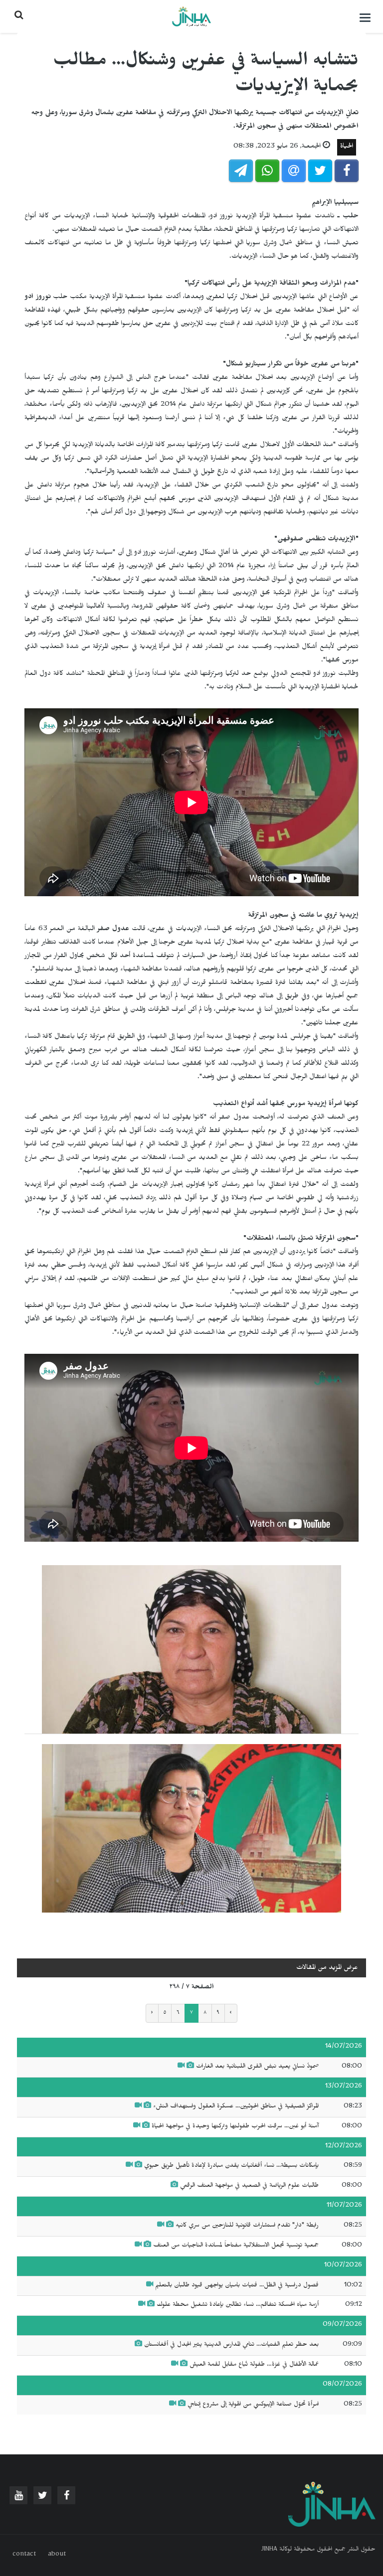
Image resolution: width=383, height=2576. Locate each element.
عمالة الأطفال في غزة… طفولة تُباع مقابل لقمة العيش (254, 2365)
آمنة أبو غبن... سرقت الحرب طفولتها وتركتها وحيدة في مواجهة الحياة (235, 2127)
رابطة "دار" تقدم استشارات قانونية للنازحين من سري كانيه (247, 2226)
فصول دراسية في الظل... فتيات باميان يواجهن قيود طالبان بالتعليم (237, 2286)
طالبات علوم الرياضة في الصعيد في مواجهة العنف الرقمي (249, 2186)
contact (24, 2555)
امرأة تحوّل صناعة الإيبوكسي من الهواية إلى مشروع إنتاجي (253, 2405)
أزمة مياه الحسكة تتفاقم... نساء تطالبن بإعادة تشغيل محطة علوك (238, 2305)
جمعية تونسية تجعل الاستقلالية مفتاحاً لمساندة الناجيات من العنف (236, 2246)
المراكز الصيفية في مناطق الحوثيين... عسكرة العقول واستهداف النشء (235, 2107)
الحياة (347, 147)
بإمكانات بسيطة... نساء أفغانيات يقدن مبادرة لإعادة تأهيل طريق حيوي (231, 2166)
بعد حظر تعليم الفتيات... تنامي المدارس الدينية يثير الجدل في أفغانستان (231, 2345)
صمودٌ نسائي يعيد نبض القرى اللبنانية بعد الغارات (257, 2067)
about (57, 2555)
